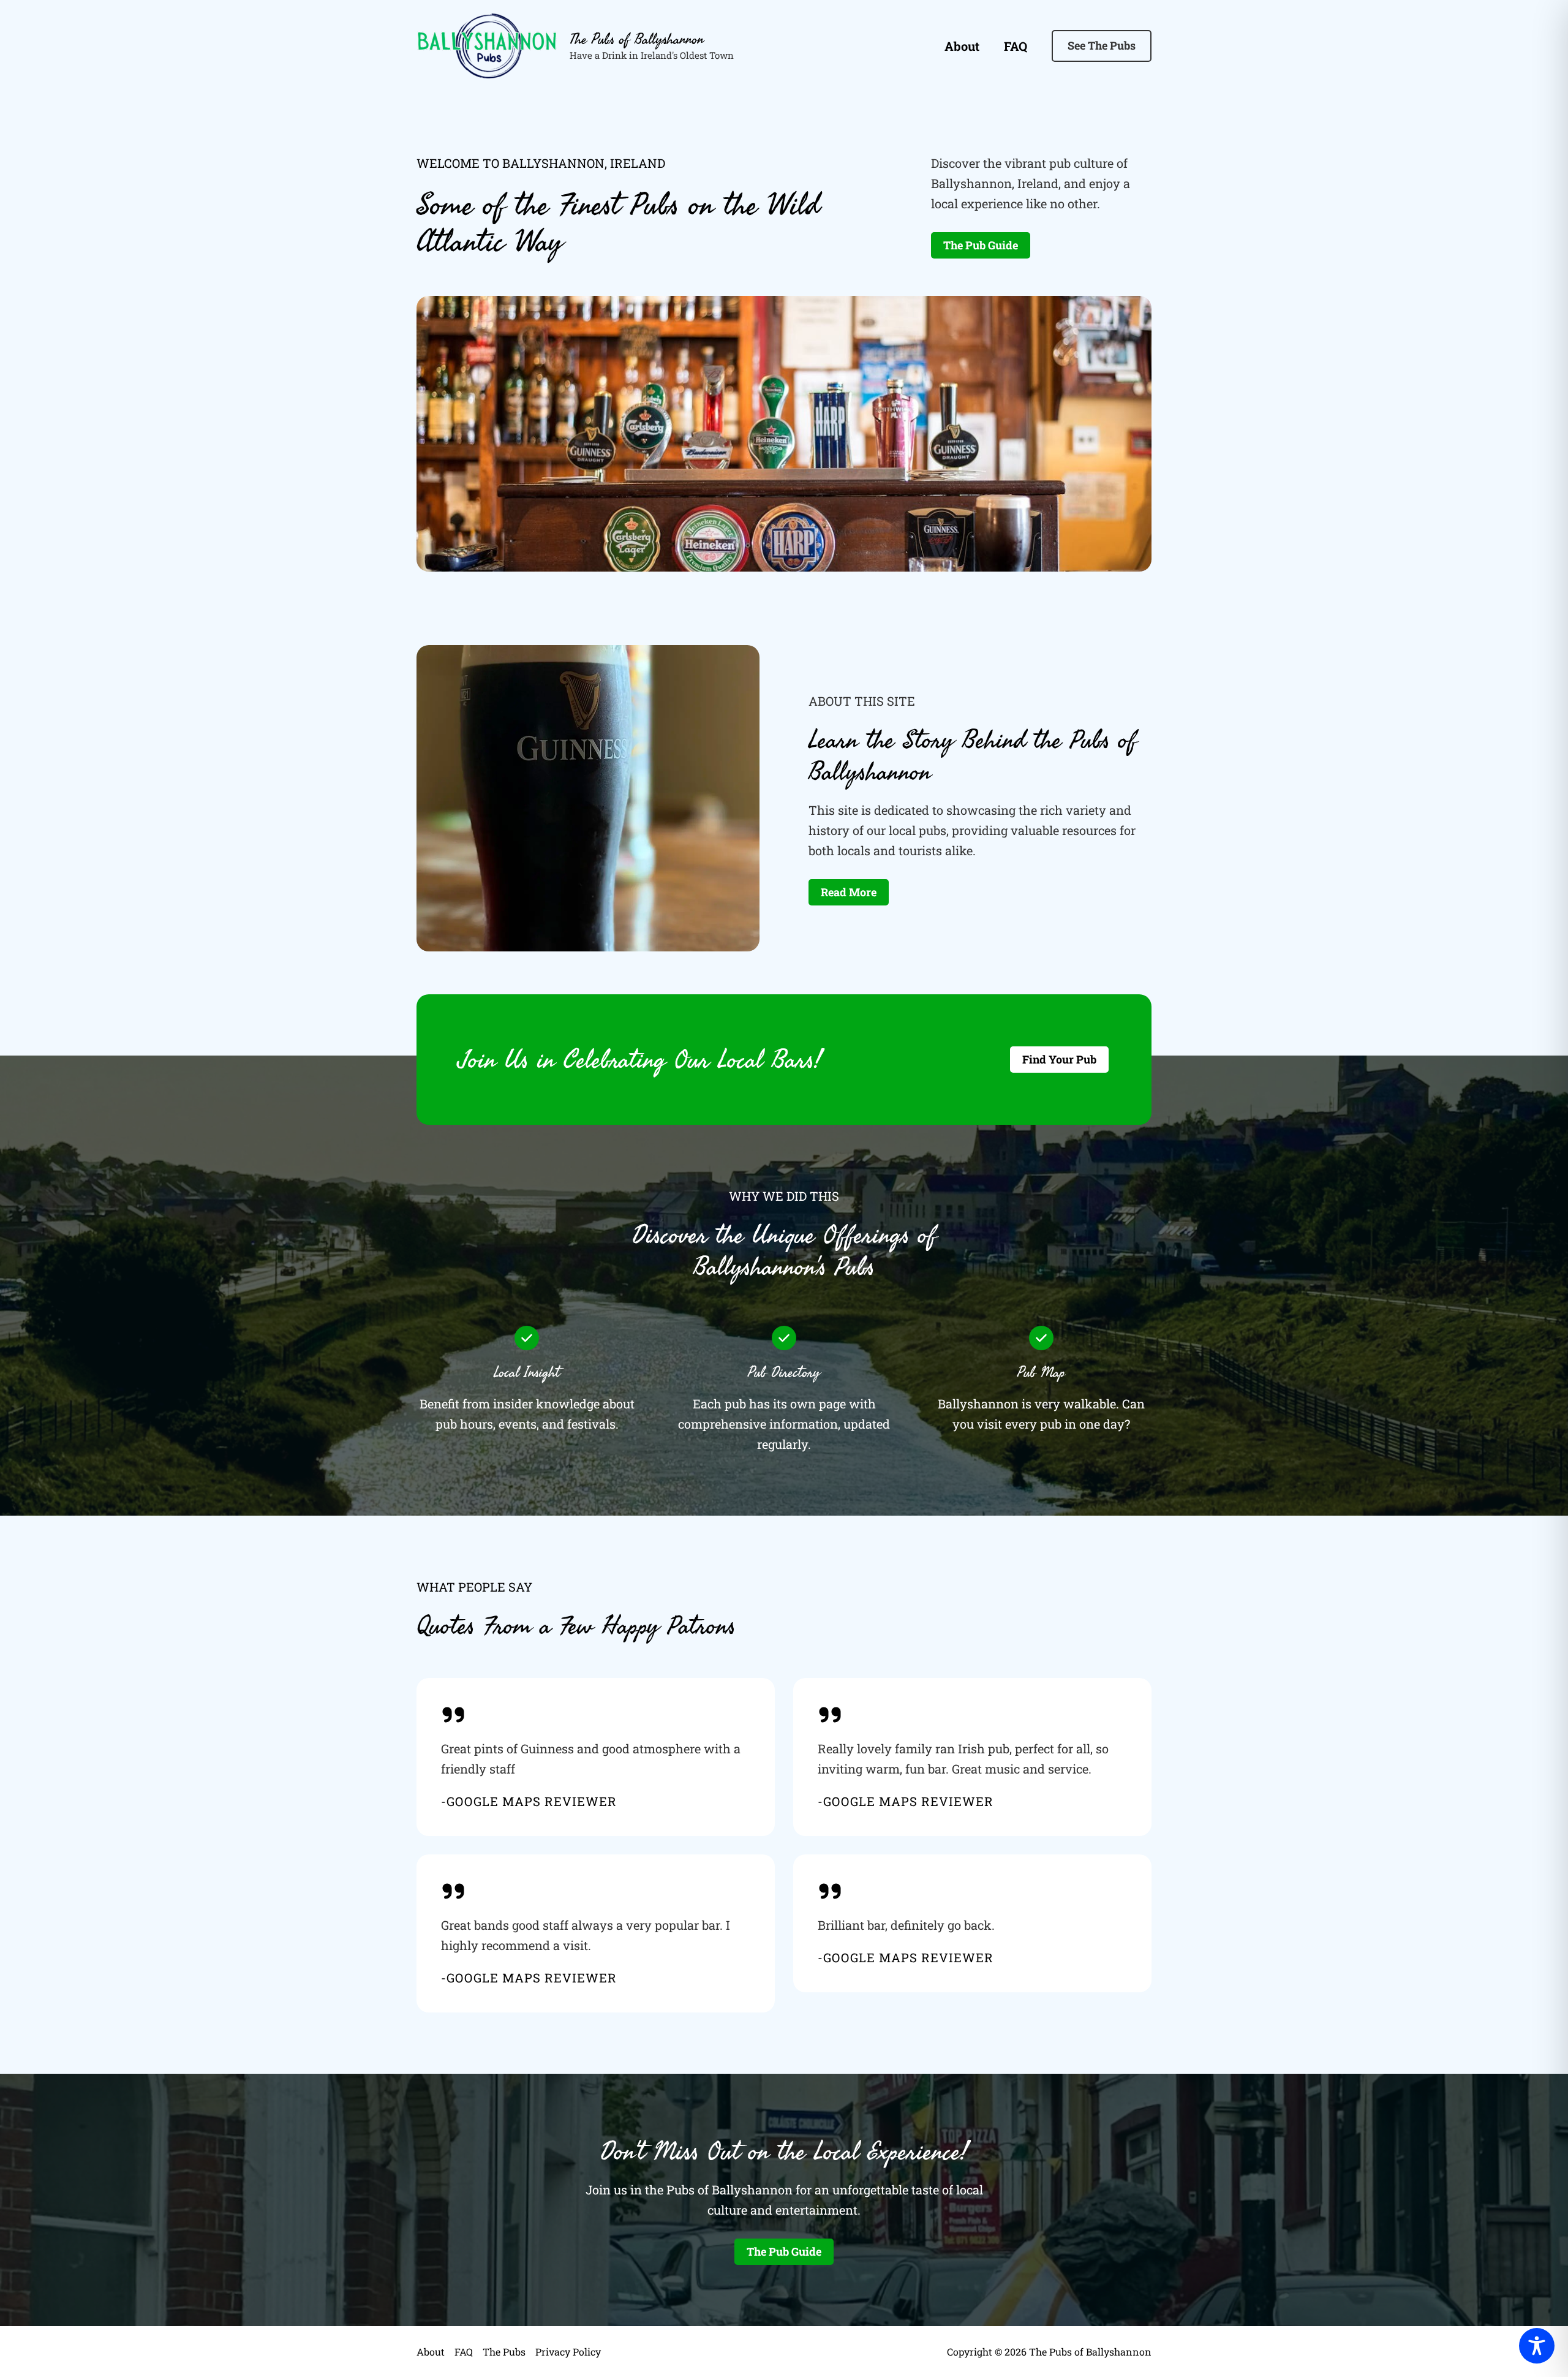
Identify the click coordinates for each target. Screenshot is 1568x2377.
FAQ (1016, 46)
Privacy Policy (568, 2352)
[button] (1102, 46)
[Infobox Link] (596, 1757)
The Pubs (504, 2352)
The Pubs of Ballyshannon (637, 39)
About (962, 46)
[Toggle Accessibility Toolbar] (1537, 2346)
